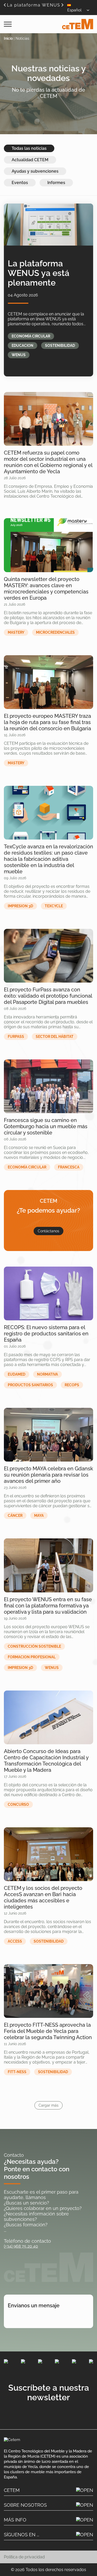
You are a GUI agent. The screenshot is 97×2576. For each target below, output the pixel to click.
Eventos (20, 183)
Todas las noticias (29, 148)
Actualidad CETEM (30, 160)
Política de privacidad (24, 2557)
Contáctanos (48, 1231)
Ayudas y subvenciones (35, 171)
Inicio (8, 38)
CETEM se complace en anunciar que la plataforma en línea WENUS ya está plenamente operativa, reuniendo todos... (47, 319)
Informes (56, 183)
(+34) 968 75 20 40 (21, 2246)
